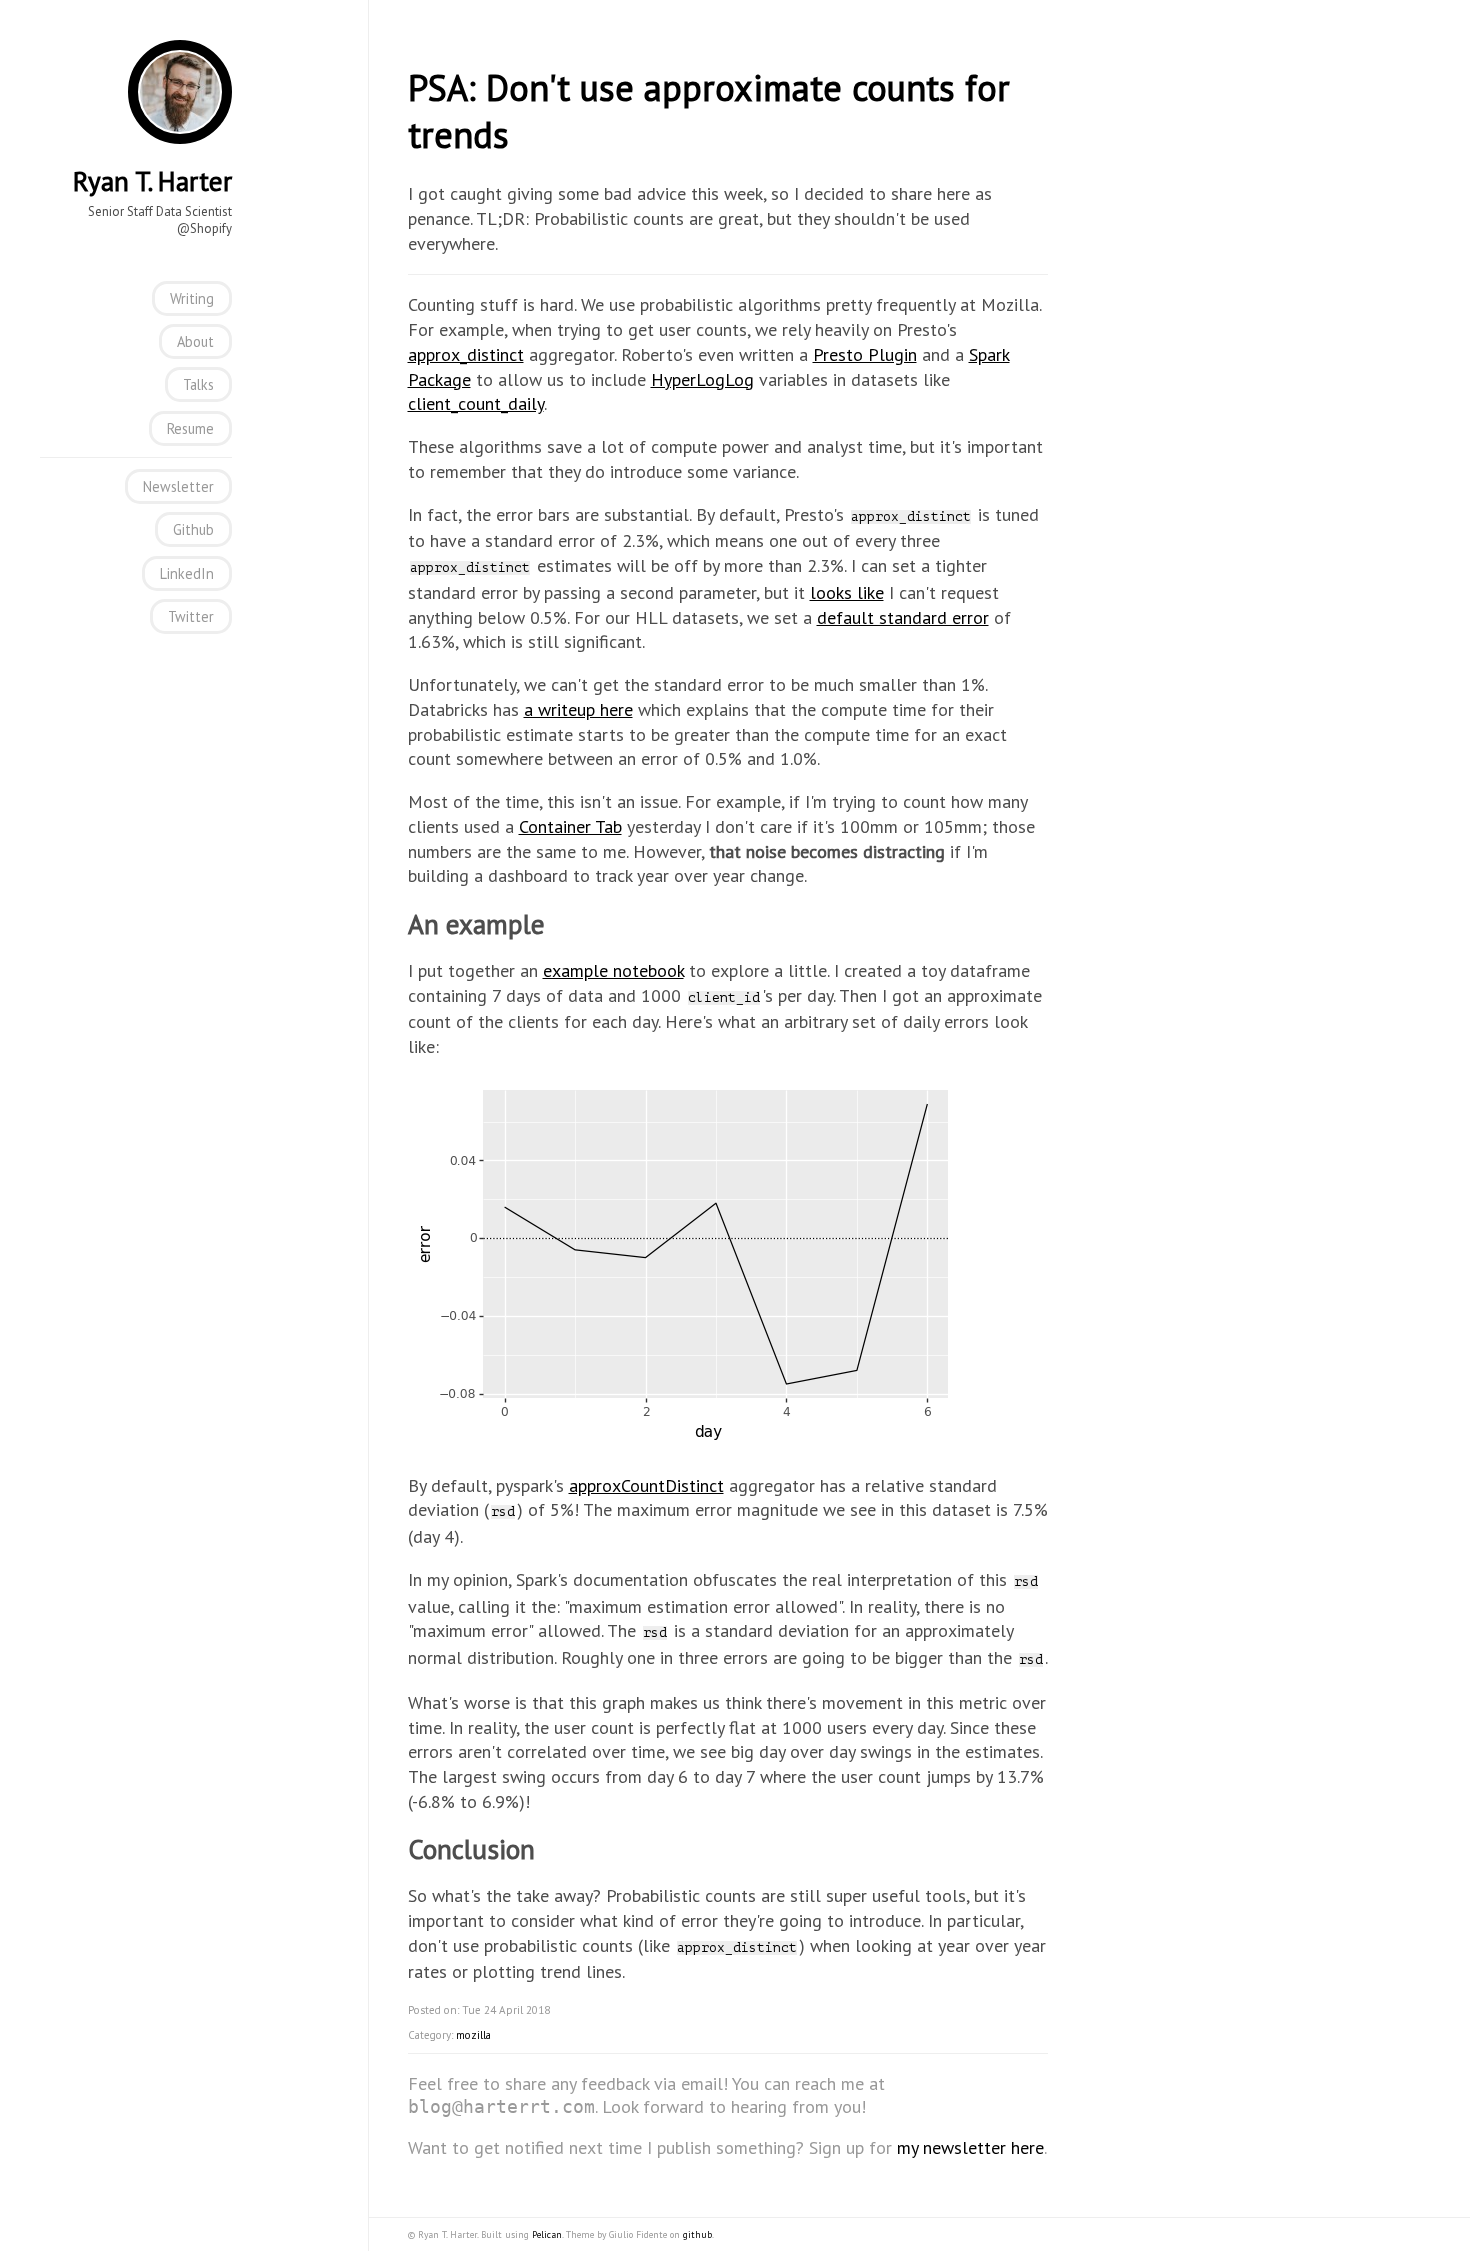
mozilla (473, 2035)
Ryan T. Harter (152, 181)
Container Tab (570, 826)
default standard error (903, 617)
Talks (198, 384)
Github (193, 529)
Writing (192, 298)
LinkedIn (187, 573)
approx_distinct (466, 354)
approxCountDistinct (646, 1485)
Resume (190, 428)
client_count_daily (476, 403)
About (195, 341)
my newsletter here (970, 2147)
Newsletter (178, 486)
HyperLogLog (702, 379)
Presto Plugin (865, 354)
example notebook (613, 970)
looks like (847, 592)
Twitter (191, 616)
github (697, 2234)
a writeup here (578, 709)
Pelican (547, 2234)
